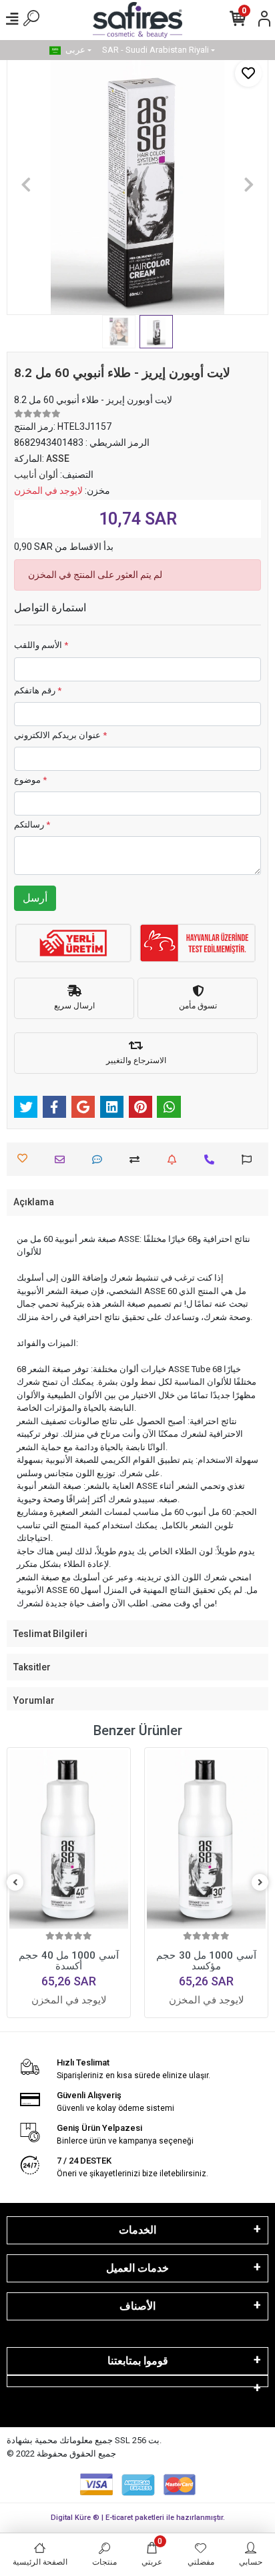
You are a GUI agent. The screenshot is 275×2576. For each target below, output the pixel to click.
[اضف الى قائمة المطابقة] (138, 1160)
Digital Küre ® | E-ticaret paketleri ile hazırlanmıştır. (138, 2518)
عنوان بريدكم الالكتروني (60, 735)
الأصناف (137, 2306)
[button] (26, 184)
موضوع (30, 780)
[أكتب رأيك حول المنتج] (100, 1160)
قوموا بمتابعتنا (138, 2361)
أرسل (35, 898)
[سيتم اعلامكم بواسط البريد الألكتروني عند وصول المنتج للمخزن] (175, 1160)
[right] (260, 1883)
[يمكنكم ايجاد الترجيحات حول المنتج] (250, 1160)
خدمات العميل (137, 2268)
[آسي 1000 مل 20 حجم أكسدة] (206, 1839)
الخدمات (137, 2230)
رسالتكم (32, 825)
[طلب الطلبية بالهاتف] (213, 1160)
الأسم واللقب (41, 645)
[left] (15, 1883)
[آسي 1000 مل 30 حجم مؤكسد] (69, 1839)
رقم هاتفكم (38, 690)
